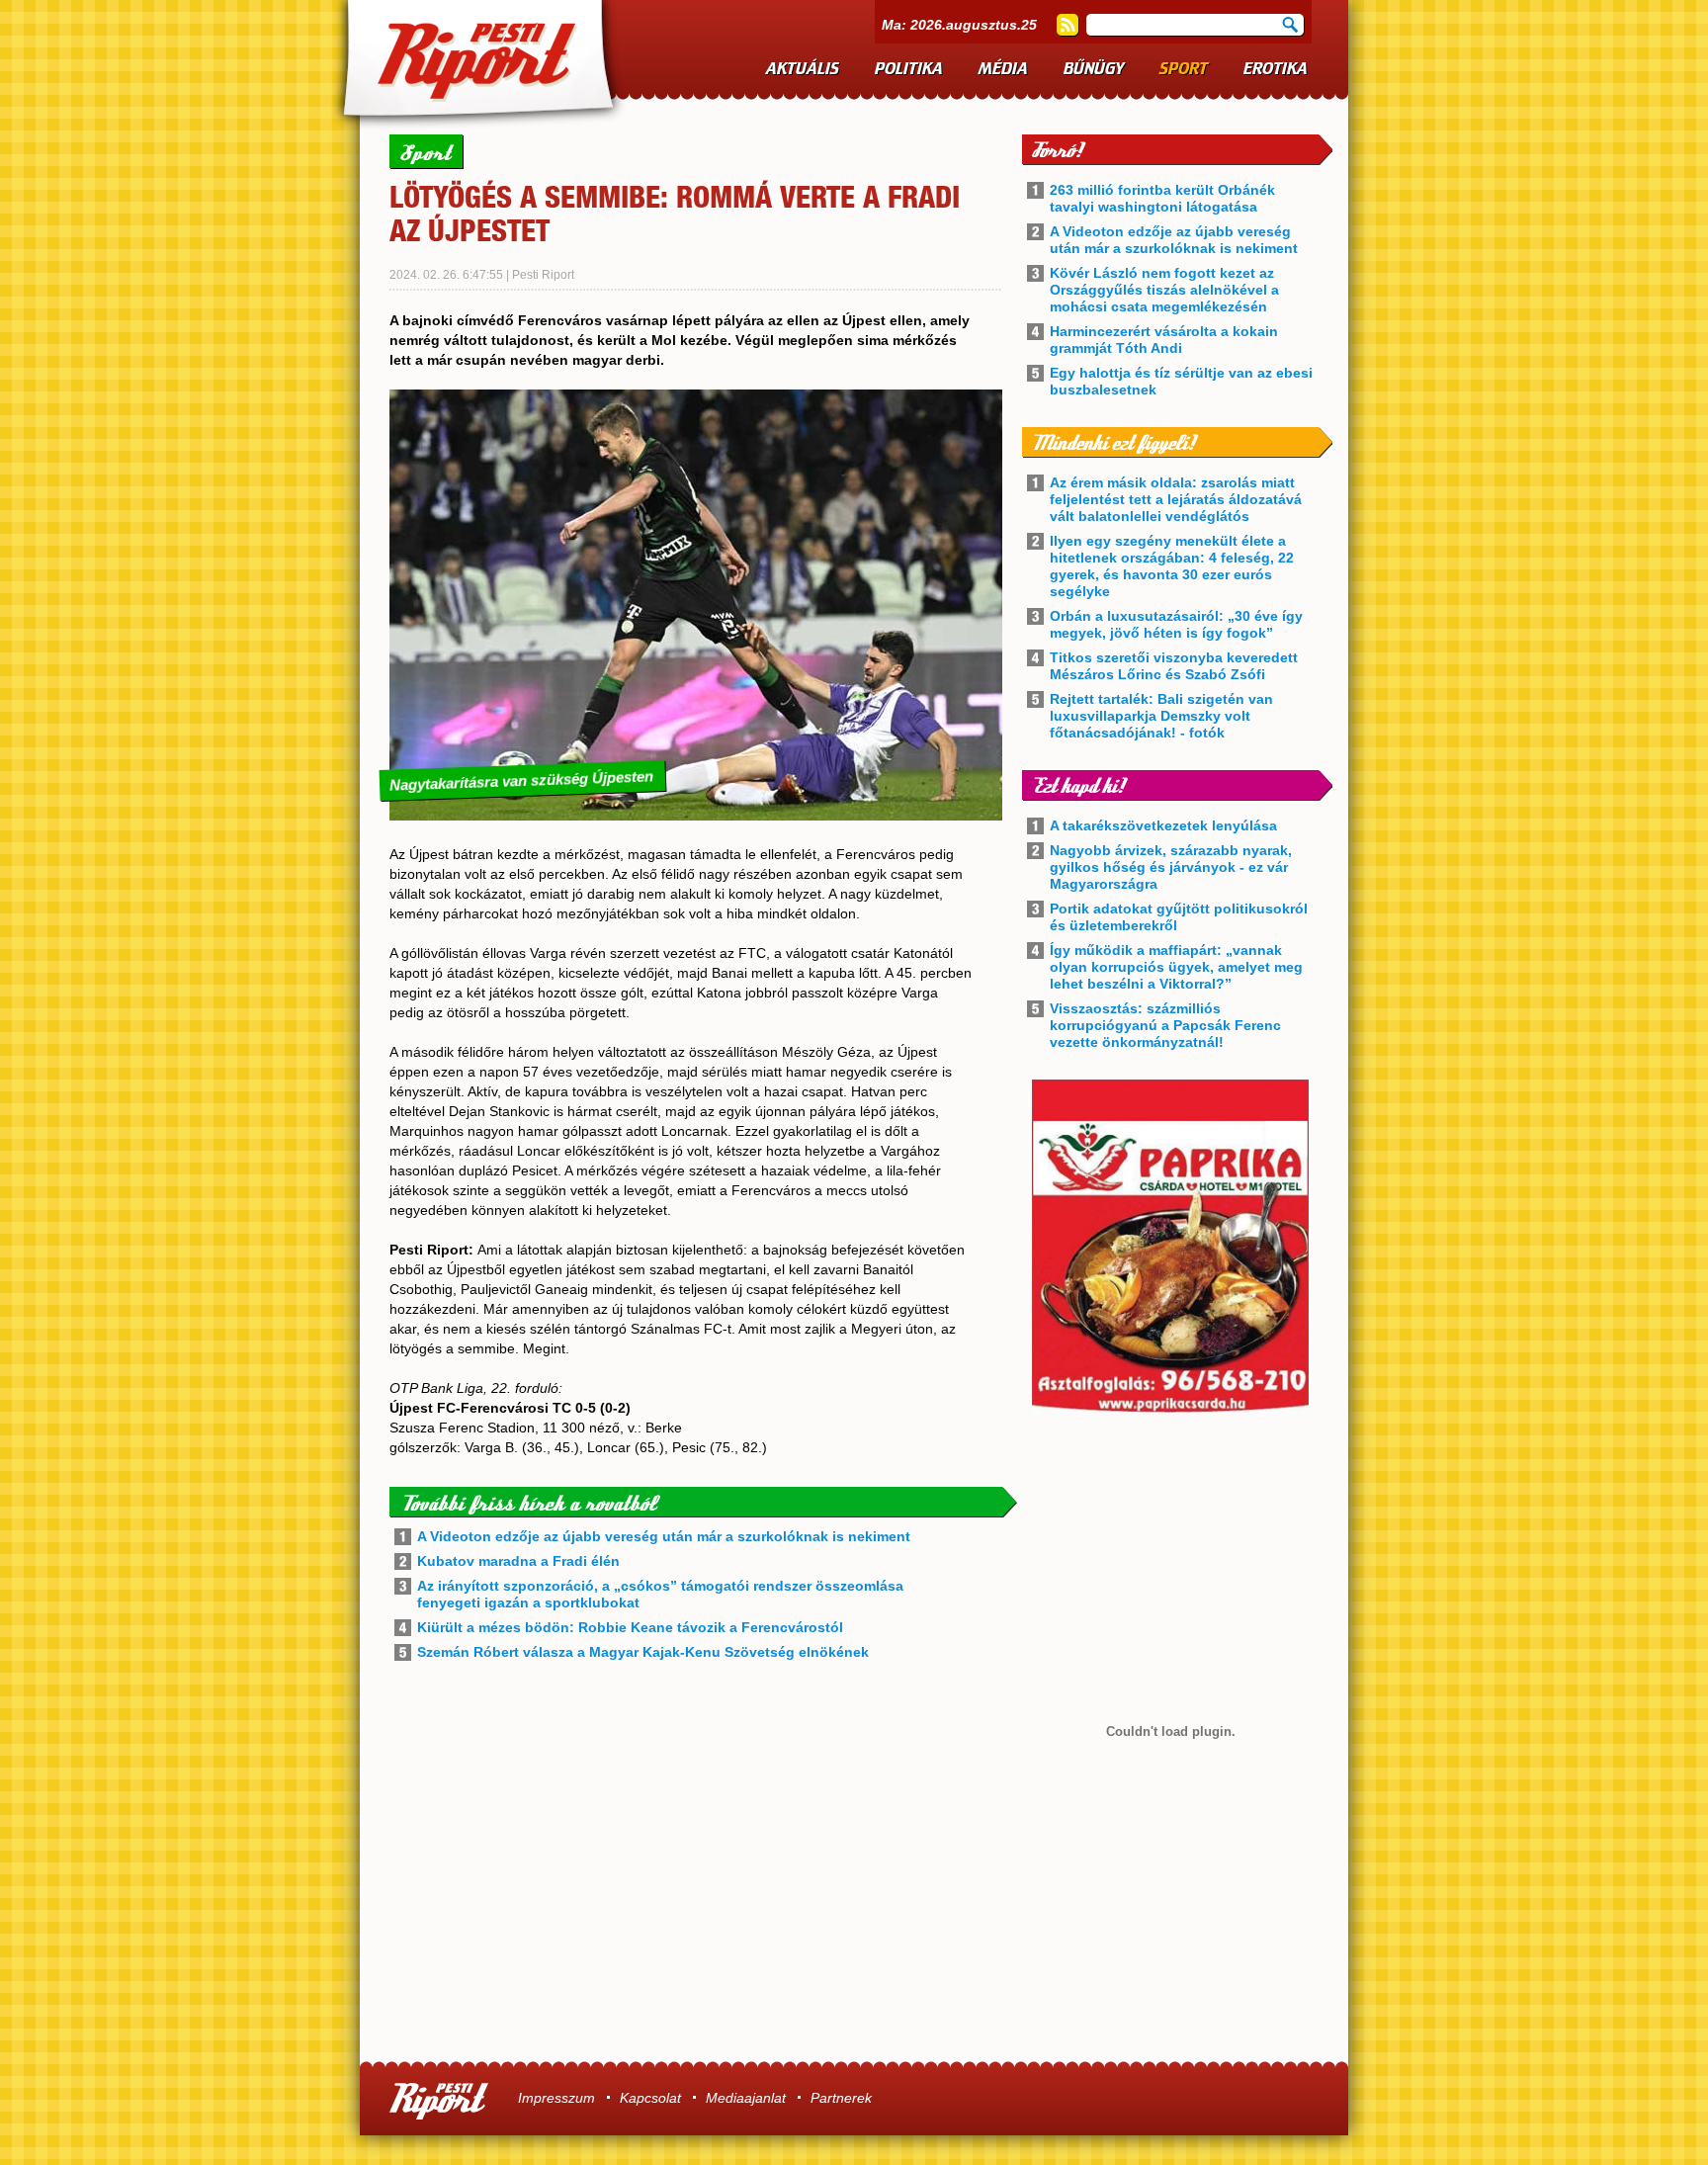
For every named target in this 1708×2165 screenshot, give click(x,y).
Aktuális (803, 69)
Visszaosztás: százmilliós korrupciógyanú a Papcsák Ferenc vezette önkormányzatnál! (1165, 1025)
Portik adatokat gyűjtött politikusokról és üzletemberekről (1179, 917)
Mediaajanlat (746, 2098)
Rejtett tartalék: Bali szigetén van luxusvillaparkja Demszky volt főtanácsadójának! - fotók (1161, 716)
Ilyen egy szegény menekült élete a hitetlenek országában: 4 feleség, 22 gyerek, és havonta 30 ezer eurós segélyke (1172, 566)
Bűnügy (1094, 69)
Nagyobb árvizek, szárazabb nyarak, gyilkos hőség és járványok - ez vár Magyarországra (1171, 867)
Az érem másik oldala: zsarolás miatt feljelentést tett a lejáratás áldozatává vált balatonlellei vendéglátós (1176, 499)
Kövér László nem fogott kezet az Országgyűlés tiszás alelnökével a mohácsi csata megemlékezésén (1164, 290)
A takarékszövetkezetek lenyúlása (1163, 825)
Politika (909, 69)
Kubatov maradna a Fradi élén (518, 1561)
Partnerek (841, 2098)
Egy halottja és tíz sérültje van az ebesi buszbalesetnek (1181, 381)
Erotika (1276, 69)
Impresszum (556, 2098)
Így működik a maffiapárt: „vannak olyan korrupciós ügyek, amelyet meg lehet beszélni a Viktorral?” (1176, 967)
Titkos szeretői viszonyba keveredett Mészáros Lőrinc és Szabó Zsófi (1174, 666)
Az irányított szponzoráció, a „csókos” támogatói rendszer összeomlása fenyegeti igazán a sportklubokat (660, 1594)
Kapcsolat (650, 2098)
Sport (1184, 69)
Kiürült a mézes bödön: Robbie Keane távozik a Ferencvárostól (630, 1627)
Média (1003, 69)
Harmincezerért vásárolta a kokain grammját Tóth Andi (1164, 340)
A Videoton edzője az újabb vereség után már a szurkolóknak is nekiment (664, 1536)
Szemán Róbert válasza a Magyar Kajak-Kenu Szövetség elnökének (643, 1652)
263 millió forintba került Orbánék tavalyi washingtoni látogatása (1162, 198)
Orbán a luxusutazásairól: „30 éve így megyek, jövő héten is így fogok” (1176, 624)
